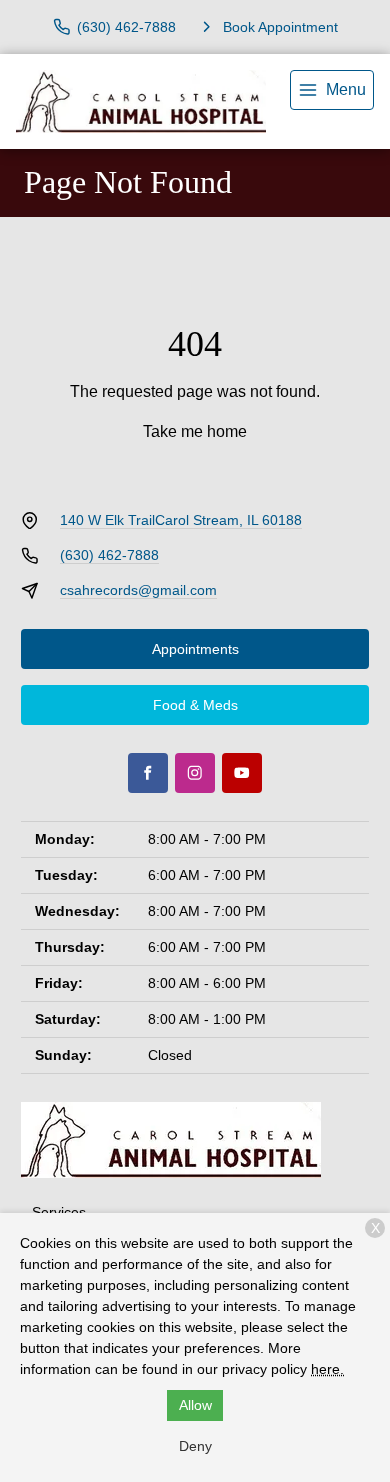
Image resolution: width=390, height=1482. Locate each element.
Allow (195, 1405)
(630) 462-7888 (109, 555)
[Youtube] (242, 773)
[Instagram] (195, 773)
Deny (195, 1446)
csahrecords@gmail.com (138, 590)
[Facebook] (148, 773)
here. (327, 1369)
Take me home (195, 431)
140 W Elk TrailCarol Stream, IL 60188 (181, 520)
